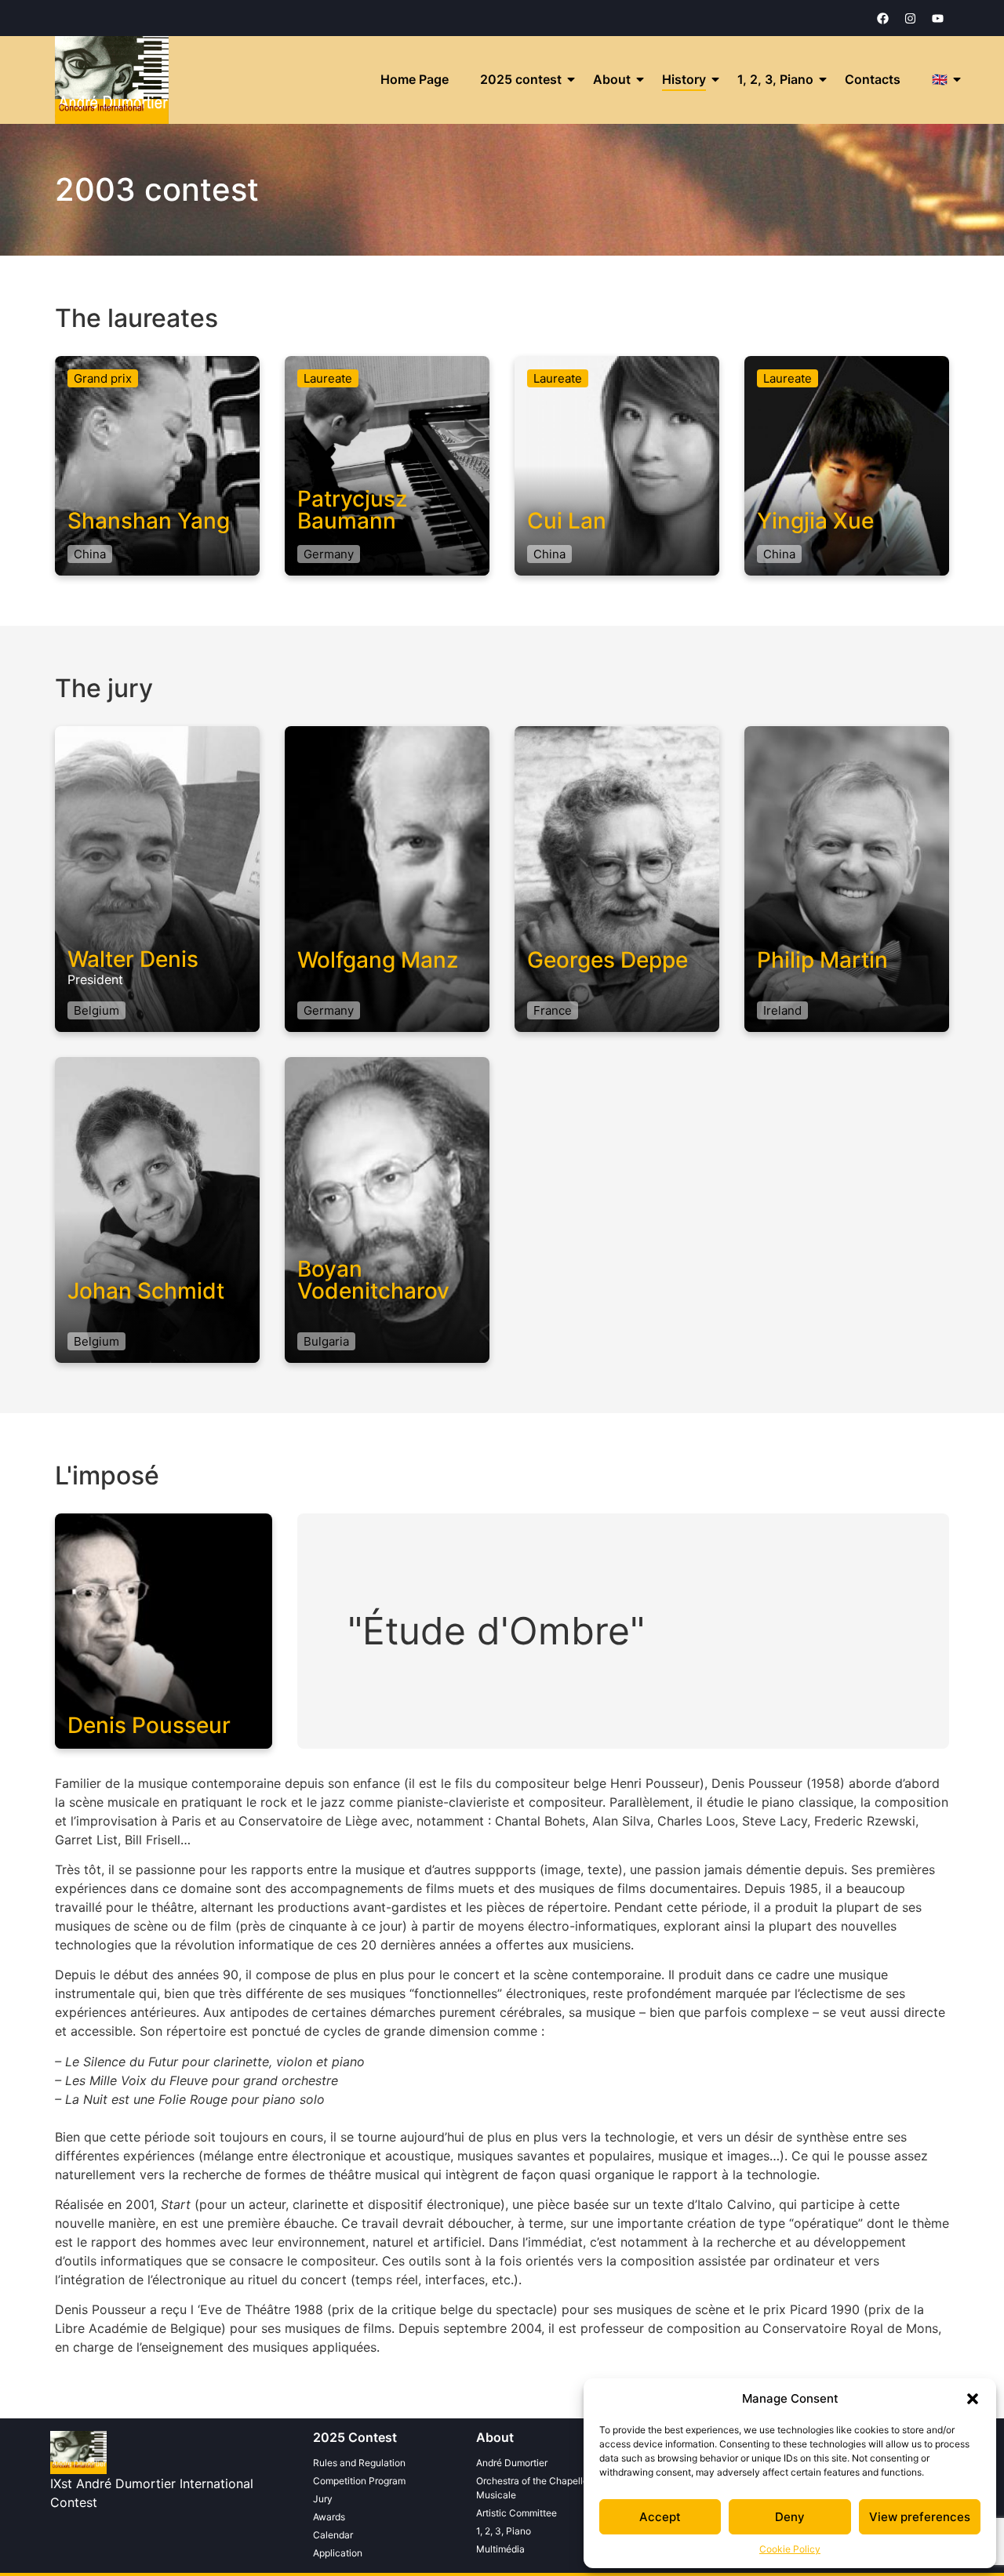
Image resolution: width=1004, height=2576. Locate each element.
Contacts (873, 79)
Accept (660, 2517)
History (684, 79)
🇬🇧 (940, 79)
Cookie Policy (790, 2549)
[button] (973, 2399)
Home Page (415, 79)
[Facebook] (882, 18)
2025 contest (521, 79)
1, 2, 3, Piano (775, 79)
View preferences (920, 2517)
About (612, 79)
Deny (790, 2517)
